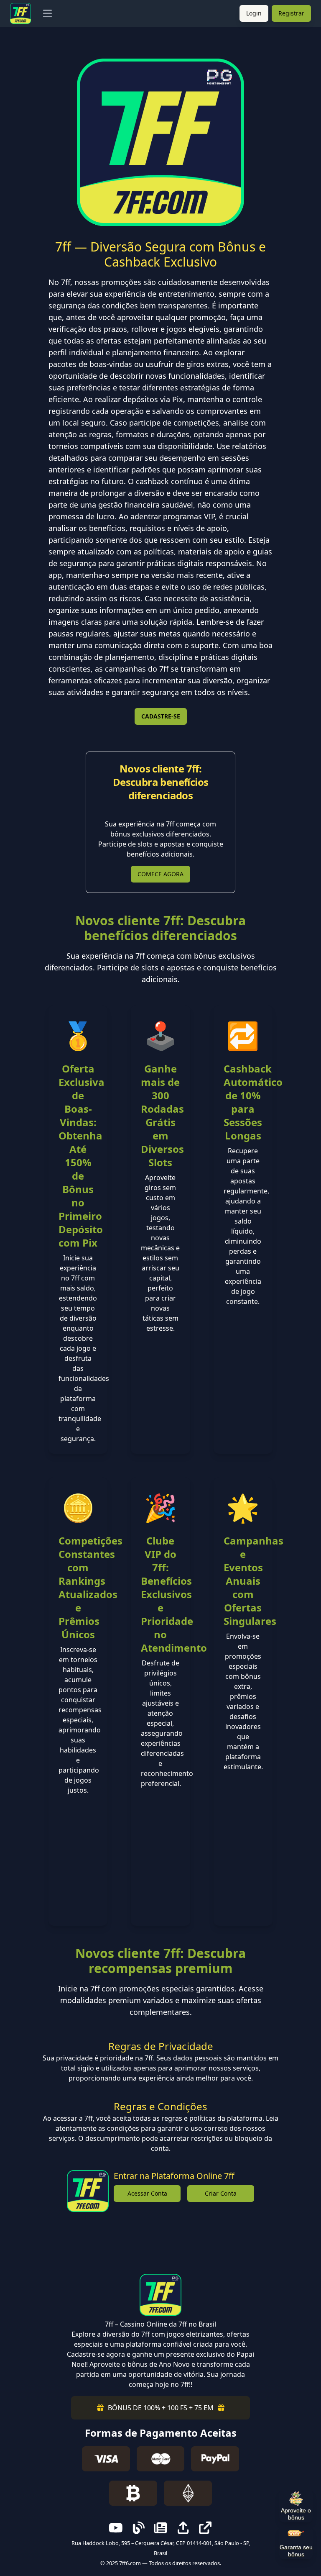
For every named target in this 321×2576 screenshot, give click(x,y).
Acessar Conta (147, 2193)
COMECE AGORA (160, 874)
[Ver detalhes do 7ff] (160, 142)
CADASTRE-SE (161, 716)
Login (254, 13)
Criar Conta (221, 2193)
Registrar (291, 13)
